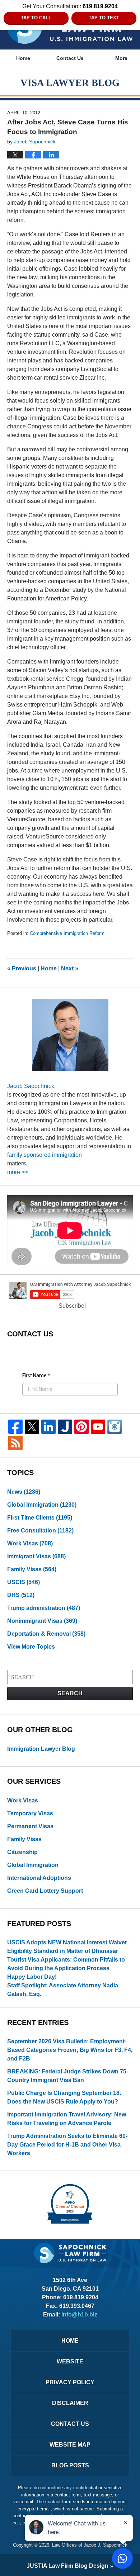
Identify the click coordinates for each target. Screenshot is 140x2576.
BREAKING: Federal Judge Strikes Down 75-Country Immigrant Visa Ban (68, 2076)
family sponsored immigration (45, 1155)
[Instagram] (115, 1427)
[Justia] (65, 1427)
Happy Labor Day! (32, 1977)
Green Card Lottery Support (45, 1891)
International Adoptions (39, 1878)
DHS (21, 1595)
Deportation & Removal (46, 1634)
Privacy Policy (70, 2382)
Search (70, 1693)
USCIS (24, 1582)
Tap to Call (36, 18)
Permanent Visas (30, 1826)
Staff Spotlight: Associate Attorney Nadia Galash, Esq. (63, 1990)
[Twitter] (32, 1427)
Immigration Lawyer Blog (41, 1749)
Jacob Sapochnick (31, 1086)
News (24, 1492)
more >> (18, 1172)
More (121, 58)
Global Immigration (42, 1505)
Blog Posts (70, 2465)
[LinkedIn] (48, 1427)
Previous (22, 968)
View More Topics (31, 1647)
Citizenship (22, 1852)
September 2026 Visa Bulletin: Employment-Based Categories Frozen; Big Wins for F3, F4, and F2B (70, 2050)
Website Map (70, 2445)
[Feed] (15, 1443)
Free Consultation (40, 1531)
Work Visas (30, 1543)
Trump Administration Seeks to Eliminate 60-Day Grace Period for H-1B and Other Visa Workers (67, 2145)
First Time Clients (40, 1518)
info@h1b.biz (79, 2314)
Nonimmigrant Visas (42, 1621)
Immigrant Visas (36, 1556)
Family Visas (32, 1569)
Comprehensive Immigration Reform (67, 933)
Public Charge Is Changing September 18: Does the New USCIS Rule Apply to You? (64, 2097)
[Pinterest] (81, 1427)
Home (23, 58)
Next (70, 968)
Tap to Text (104, 18)
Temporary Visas (30, 1813)
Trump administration (44, 1608)
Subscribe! (72, 1306)
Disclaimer (70, 2403)
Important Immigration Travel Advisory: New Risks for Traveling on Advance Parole (67, 2119)
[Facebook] (15, 1427)
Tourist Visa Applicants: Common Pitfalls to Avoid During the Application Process (66, 1964)
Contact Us (70, 58)
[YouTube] (98, 1427)
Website (70, 2361)
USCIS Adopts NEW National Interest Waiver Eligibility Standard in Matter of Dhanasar (67, 1947)
